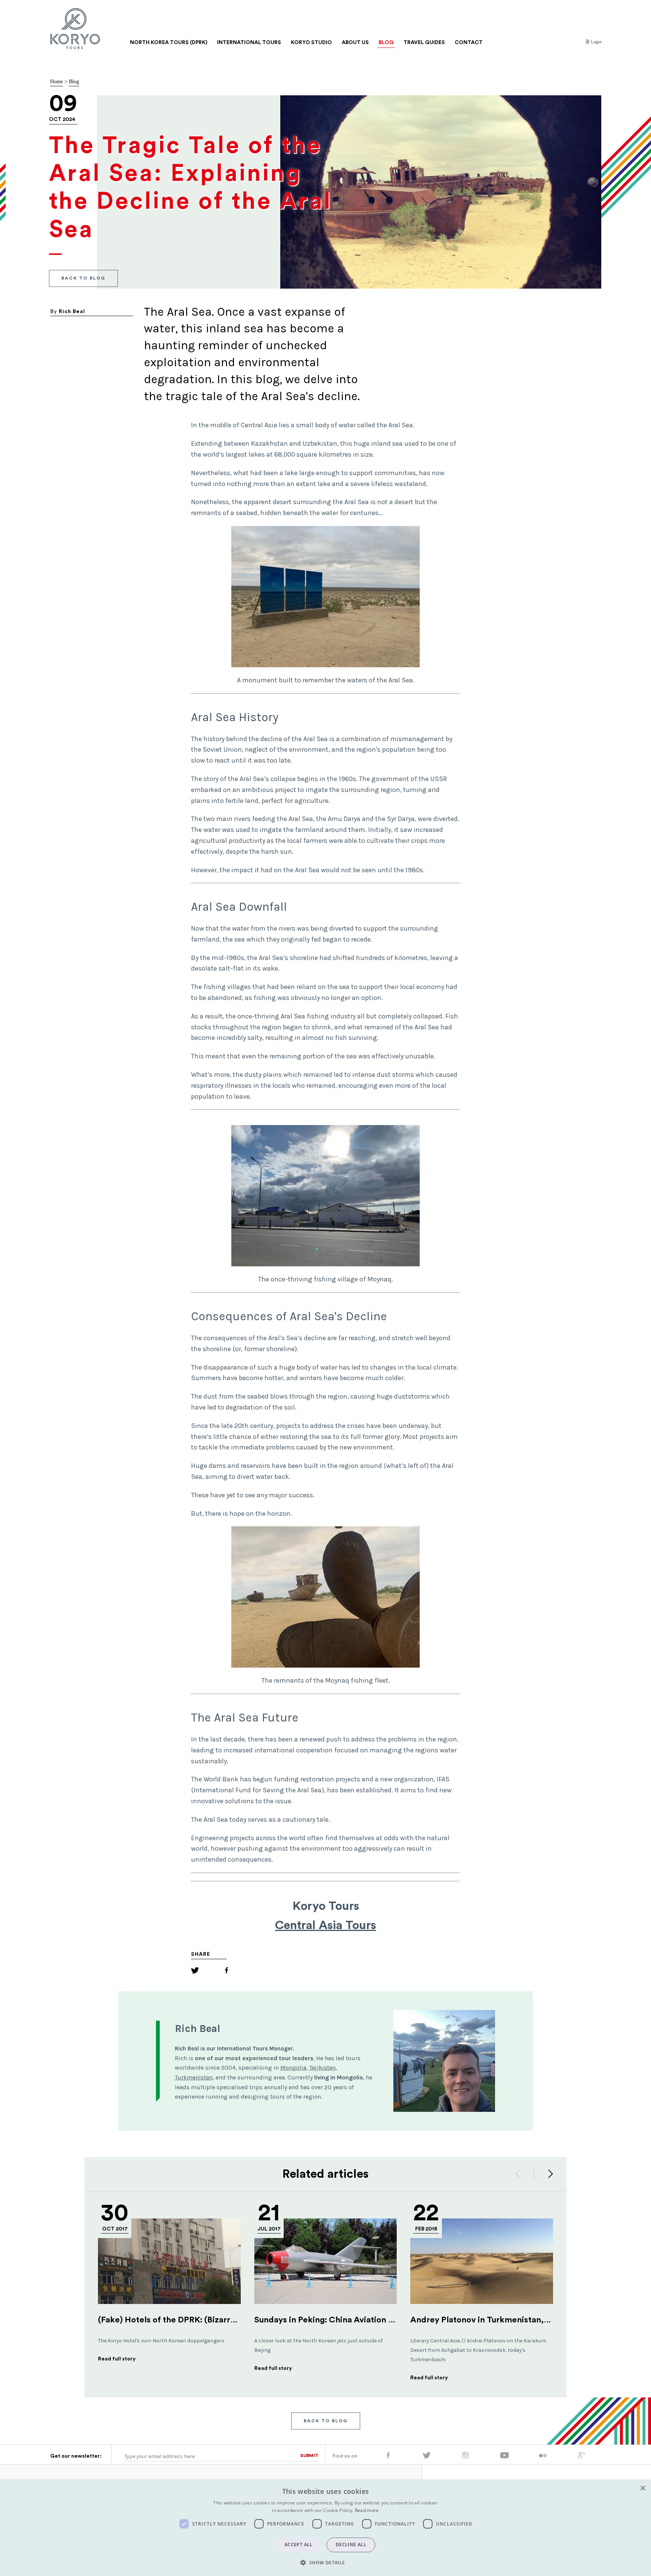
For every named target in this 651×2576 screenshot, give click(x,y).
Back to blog (83, 278)
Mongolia (293, 2068)
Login (596, 42)
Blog (74, 82)
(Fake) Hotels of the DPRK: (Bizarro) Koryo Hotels (194, 2320)
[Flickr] (543, 2456)
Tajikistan (322, 2068)
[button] (325, 2562)
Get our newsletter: (76, 2456)
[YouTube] (504, 2457)
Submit (309, 2455)
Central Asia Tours (325, 1925)
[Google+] (582, 2457)
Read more (367, 2510)
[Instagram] (465, 2457)
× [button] (643, 2488)
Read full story (117, 2359)
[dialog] (325, 2528)
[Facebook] (227, 1971)
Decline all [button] (351, 2545)
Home (57, 82)
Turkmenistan (194, 2077)
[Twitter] (195, 1971)
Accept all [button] (299, 2545)
